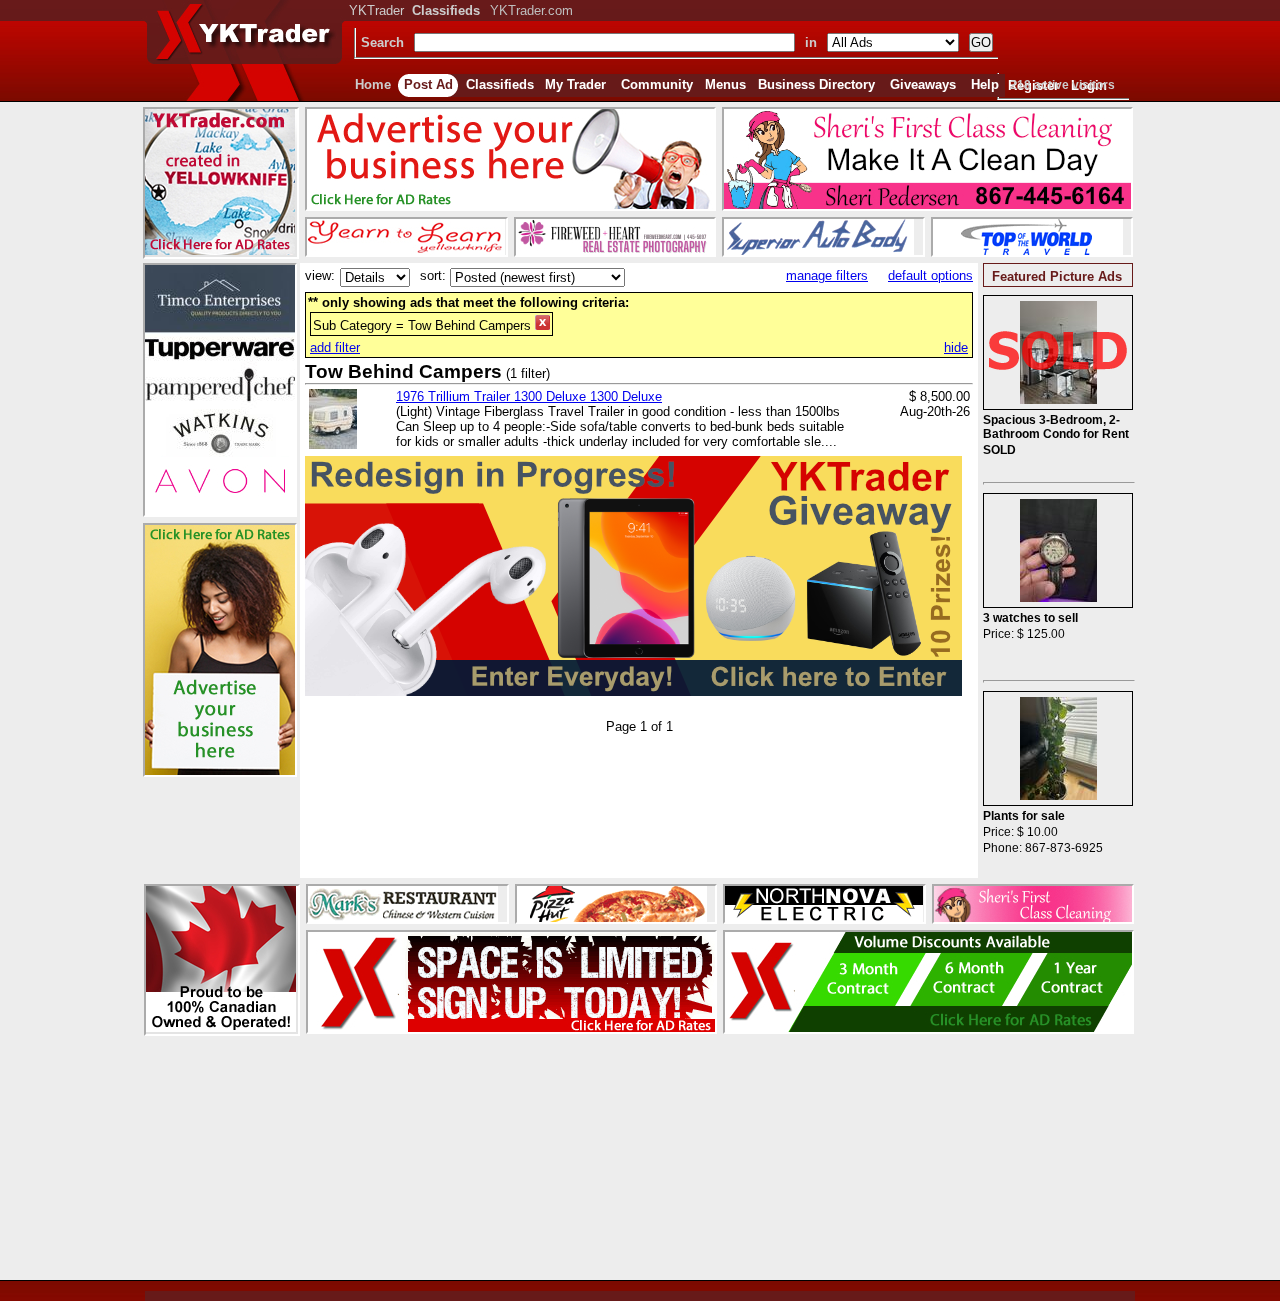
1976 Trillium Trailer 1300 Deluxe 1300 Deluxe (529, 396)
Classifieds (500, 84)
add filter (335, 347)
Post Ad (428, 84)
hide (956, 347)
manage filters (827, 275)
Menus (725, 84)
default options (930, 275)
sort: (433, 275)
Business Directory (816, 84)
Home (373, 84)
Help (985, 84)
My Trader (575, 84)
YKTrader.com (531, 10)
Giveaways (923, 84)
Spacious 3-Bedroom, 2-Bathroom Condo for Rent (1056, 427)
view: (320, 275)
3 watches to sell (1030, 618)
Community (657, 84)
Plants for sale (1024, 816)
